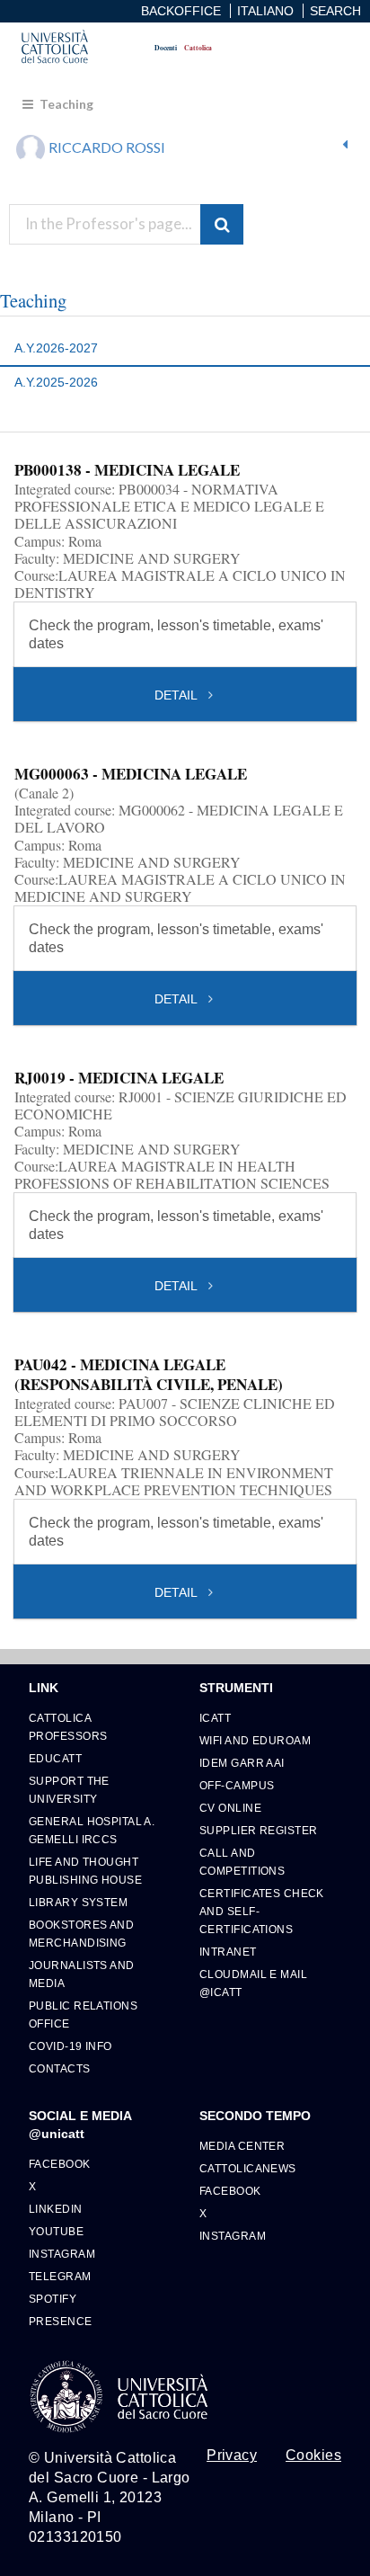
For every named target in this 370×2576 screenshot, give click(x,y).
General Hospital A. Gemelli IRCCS (92, 1830)
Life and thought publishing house (85, 1871)
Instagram (62, 2254)
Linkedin (56, 2209)
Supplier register (258, 1830)
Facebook (60, 2164)
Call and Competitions (242, 1862)
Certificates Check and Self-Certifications (262, 1911)
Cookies (313, 2456)
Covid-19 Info (70, 2046)
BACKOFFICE (181, 11)
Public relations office (83, 2014)
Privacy (232, 2456)
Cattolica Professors (68, 1727)
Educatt (55, 1758)
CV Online (230, 1808)
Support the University (69, 1790)
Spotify (53, 2299)
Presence (61, 2321)
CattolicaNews (248, 2168)
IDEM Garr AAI (242, 1763)
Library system (78, 1902)
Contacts (60, 2068)
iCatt (215, 1718)
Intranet (228, 1952)
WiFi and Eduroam (255, 1740)
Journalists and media (82, 1974)
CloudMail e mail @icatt (253, 1983)
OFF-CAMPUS (237, 1785)
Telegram (60, 2276)
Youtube (56, 2231)
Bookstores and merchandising (81, 1934)
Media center (242, 2146)
